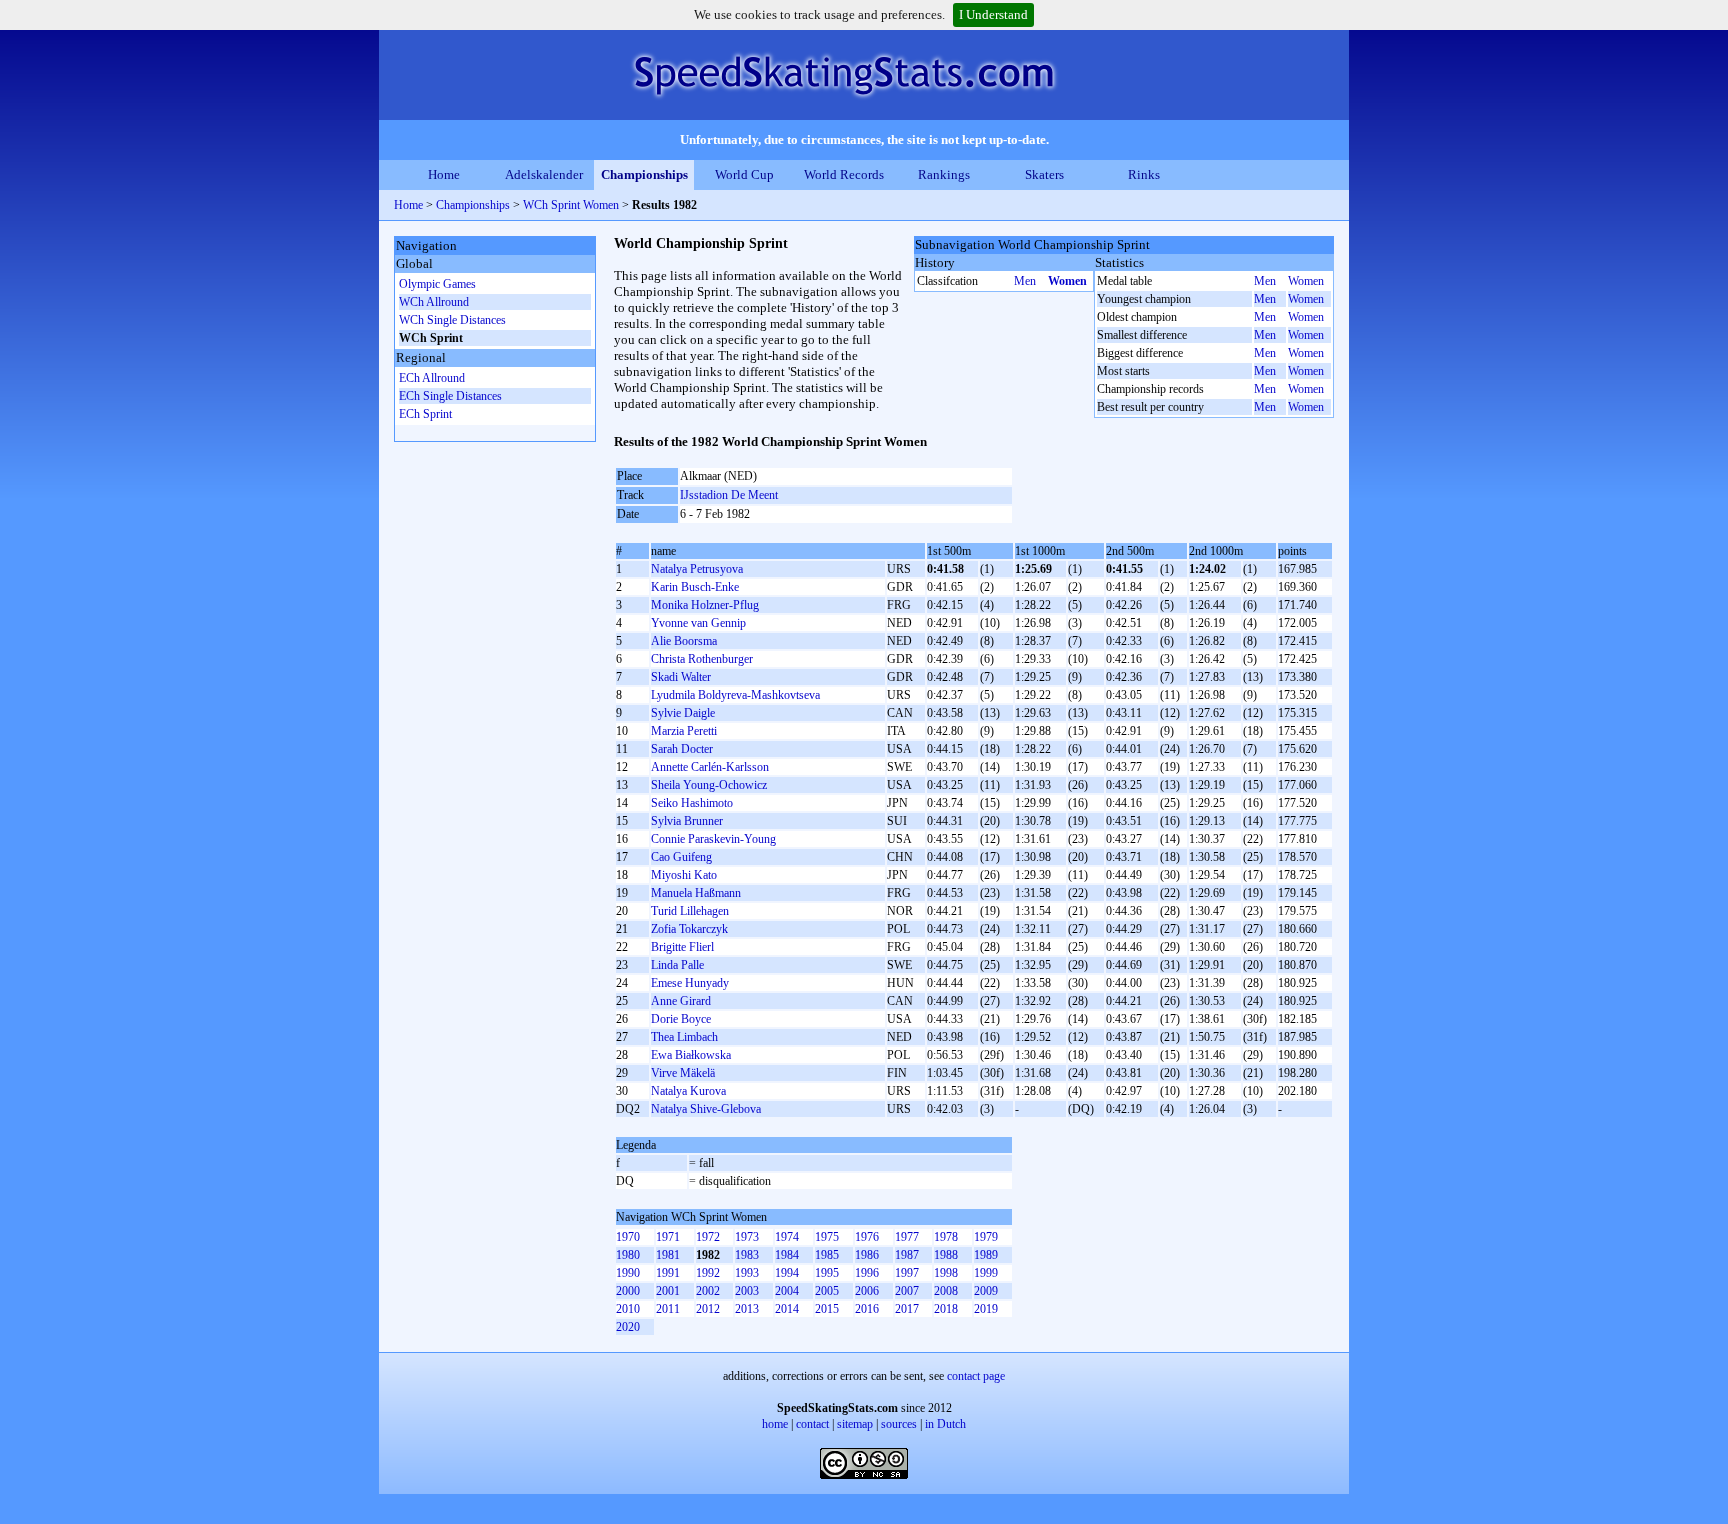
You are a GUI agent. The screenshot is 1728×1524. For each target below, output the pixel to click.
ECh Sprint (425, 414)
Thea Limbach (684, 1037)
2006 (867, 1291)
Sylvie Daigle (683, 713)
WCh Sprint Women (571, 205)
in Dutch (945, 1424)
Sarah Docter (682, 749)
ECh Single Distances (450, 396)
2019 (986, 1309)
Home (444, 174)
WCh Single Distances (452, 320)
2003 (747, 1291)
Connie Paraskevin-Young (713, 839)
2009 (986, 1291)
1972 (708, 1237)
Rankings (944, 174)
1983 (747, 1255)
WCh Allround (434, 302)
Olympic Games (437, 284)
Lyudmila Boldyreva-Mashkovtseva (735, 695)
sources (899, 1424)
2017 (907, 1309)
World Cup (744, 174)
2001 (668, 1291)
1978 (946, 1237)
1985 (827, 1255)
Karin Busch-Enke (695, 587)
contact (812, 1424)
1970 (628, 1237)
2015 (827, 1309)
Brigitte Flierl (682, 947)
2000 (628, 1291)
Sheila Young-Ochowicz (709, 785)
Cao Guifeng (681, 857)
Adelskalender (544, 174)
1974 (787, 1237)
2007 (907, 1291)
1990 (628, 1273)
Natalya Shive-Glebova (706, 1109)
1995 (827, 1273)
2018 (946, 1309)
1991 (668, 1273)
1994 (787, 1273)
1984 (787, 1255)
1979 (986, 1237)
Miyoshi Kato (684, 875)
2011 (668, 1309)
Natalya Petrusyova (697, 569)
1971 (668, 1237)
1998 (946, 1273)
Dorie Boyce (681, 1019)
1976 (867, 1237)
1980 (628, 1255)
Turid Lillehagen (690, 911)
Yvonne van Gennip (698, 623)
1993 (747, 1273)
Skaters (1044, 174)
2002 (708, 1291)
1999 (986, 1273)
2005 (827, 1291)
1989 (986, 1255)
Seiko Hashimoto (692, 803)
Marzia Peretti (684, 731)
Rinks (1144, 174)
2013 (747, 1309)
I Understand (993, 14)
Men (1025, 281)
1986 (867, 1255)
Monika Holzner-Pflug (705, 605)
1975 (827, 1237)
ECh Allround (432, 378)
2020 (628, 1327)
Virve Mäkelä (683, 1073)
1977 (907, 1237)
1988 (946, 1255)
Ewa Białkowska (691, 1055)
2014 (787, 1309)
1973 (747, 1237)
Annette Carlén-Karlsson (710, 767)
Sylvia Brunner (687, 821)
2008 (946, 1291)
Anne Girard (681, 1001)
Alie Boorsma (684, 641)
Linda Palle (677, 965)
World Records (844, 174)
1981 (668, 1255)
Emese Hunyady (690, 983)
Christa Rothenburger (702, 659)
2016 (867, 1309)
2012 (708, 1309)
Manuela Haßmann (696, 893)
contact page (976, 1376)
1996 (867, 1273)
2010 (628, 1309)
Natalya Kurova (688, 1091)
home (775, 1424)
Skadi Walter (681, 677)
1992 (708, 1273)
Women (1067, 281)
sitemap (855, 1424)
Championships (644, 174)
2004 (787, 1291)
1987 (907, 1255)
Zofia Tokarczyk (689, 929)
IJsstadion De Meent (729, 495)
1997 (907, 1273)
